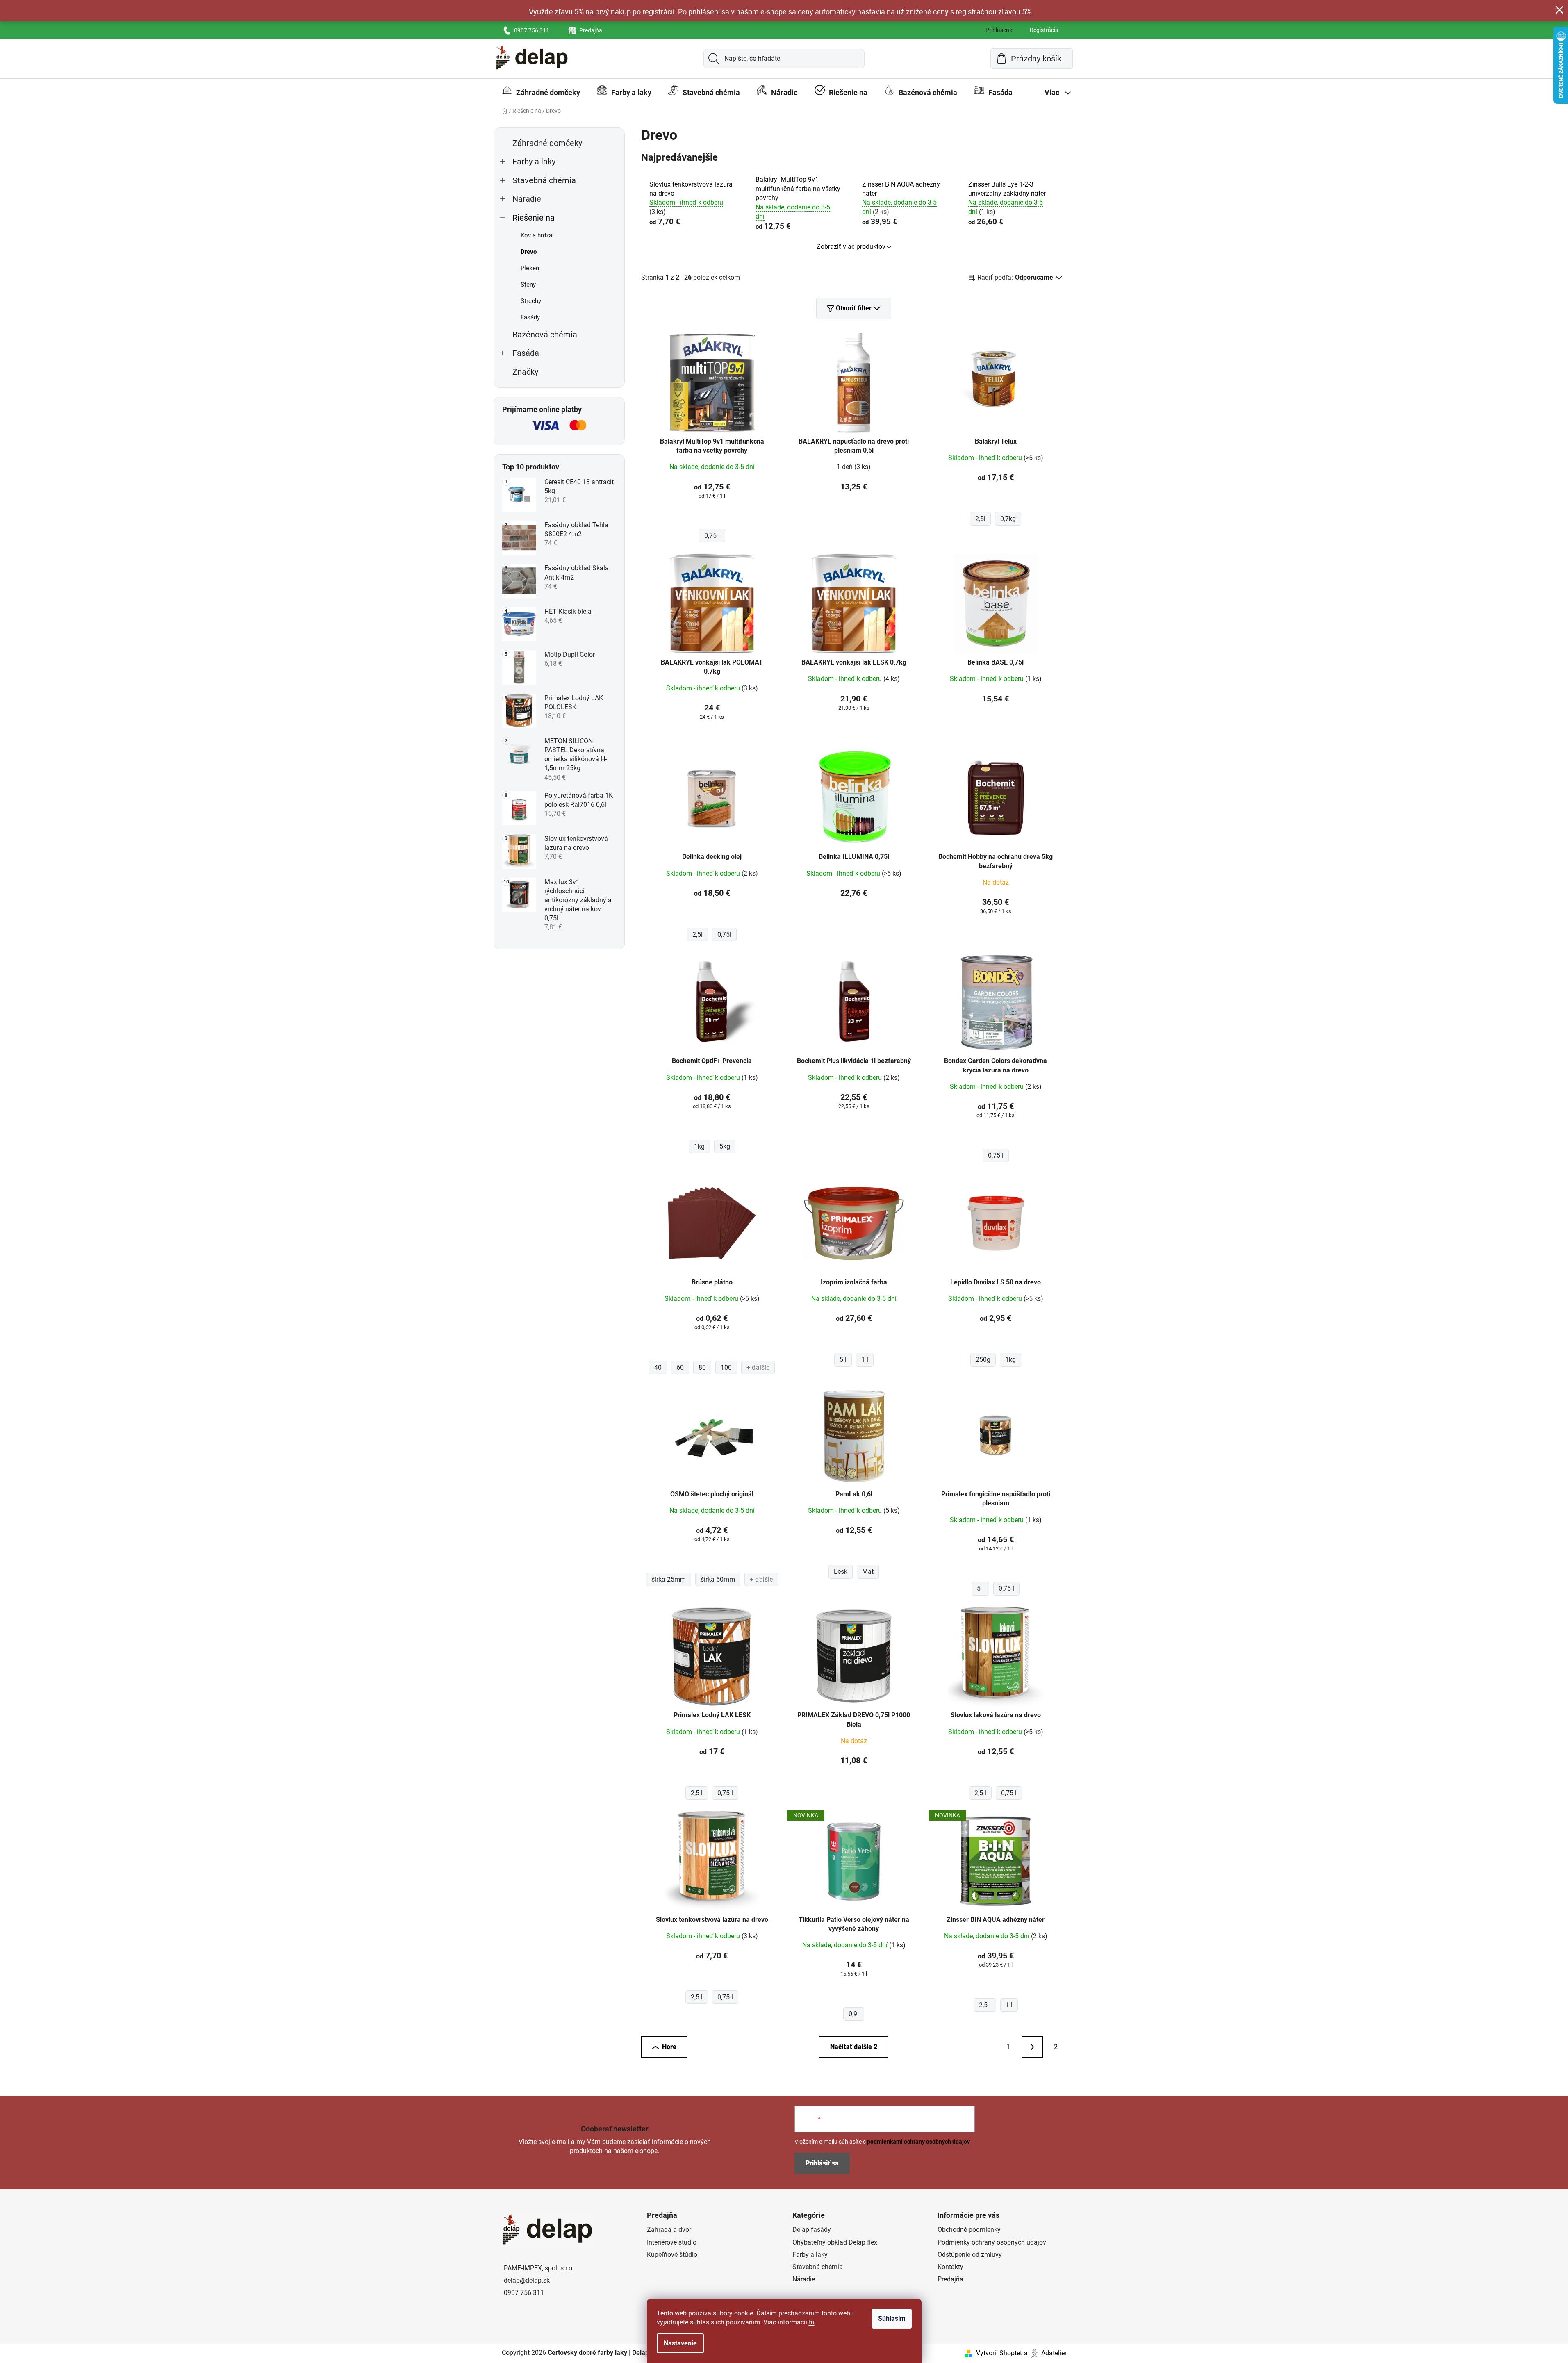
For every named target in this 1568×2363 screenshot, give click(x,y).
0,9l (854, 2014)
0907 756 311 (532, 30)
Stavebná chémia (544, 181)
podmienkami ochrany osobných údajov (918, 2142)
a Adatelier (1045, 2353)
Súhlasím (892, 2319)
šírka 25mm (669, 1579)
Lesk (841, 1572)
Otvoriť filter (854, 308)
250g (983, 1360)
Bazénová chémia (545, 335)
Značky (525, 372)
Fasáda (526, 353)
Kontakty (950, 2267)
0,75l (724, 935)
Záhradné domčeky (547, 143)
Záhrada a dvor (669, 2230)
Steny (528, 285)
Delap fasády (812, 2230)
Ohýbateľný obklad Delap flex (835, 2242)
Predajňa (591, 30)
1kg (699, 1146)
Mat (868, 1572)
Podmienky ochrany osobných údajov (992, 2242)
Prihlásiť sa (822, 2163)
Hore (669, 2047)
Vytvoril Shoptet (999, 2353)
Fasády (530, 317)
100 (726, 1367)
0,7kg (1008, 519)
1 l (865, 1360)
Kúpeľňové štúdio (672, 2255)
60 (680, 1367)
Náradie (527, 199)
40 (658, 1367)
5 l (843, 1360)
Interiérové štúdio (672, 2242)
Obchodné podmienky (969, 2230)
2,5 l (697, 1793)
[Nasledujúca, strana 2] (1032, 2047)
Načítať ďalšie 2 (854, 2047)
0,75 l (712, 536)
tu (812, 2322)
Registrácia (1044, 30)
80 (702, 1367)
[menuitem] (541, 93)
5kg (725, 1146)
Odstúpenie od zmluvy (970, 2255)
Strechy (531, 301)
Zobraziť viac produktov (851, 247)
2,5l (980, 519)
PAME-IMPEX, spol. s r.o (538, 2268)
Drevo (529, 252)
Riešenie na (534, 218)
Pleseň (530, 268)
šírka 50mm (718, 1579)
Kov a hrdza (536, 235)
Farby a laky (534, 162)
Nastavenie (680, 2343)
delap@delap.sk (527, 2280)
